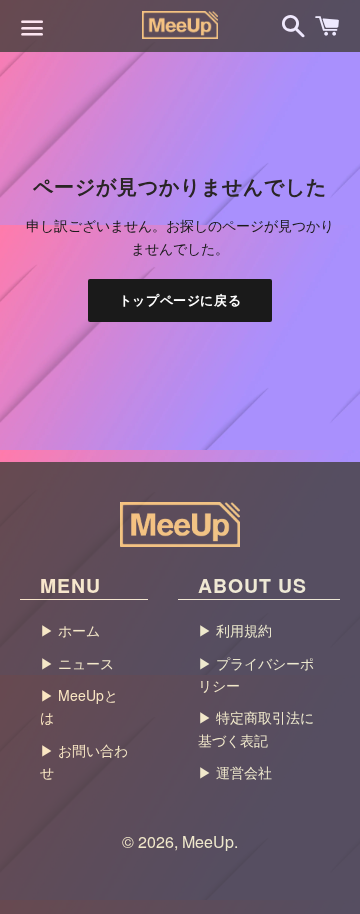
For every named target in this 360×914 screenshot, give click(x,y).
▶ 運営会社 (235, 772)
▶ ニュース (77, 663)
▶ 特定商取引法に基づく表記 (256, 728)
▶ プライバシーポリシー (256, 674)
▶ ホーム (70, 630)
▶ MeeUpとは (79, 706)
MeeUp (208, 841)
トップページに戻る (180, 299)
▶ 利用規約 (235, 630)
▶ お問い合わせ (84, 761)
